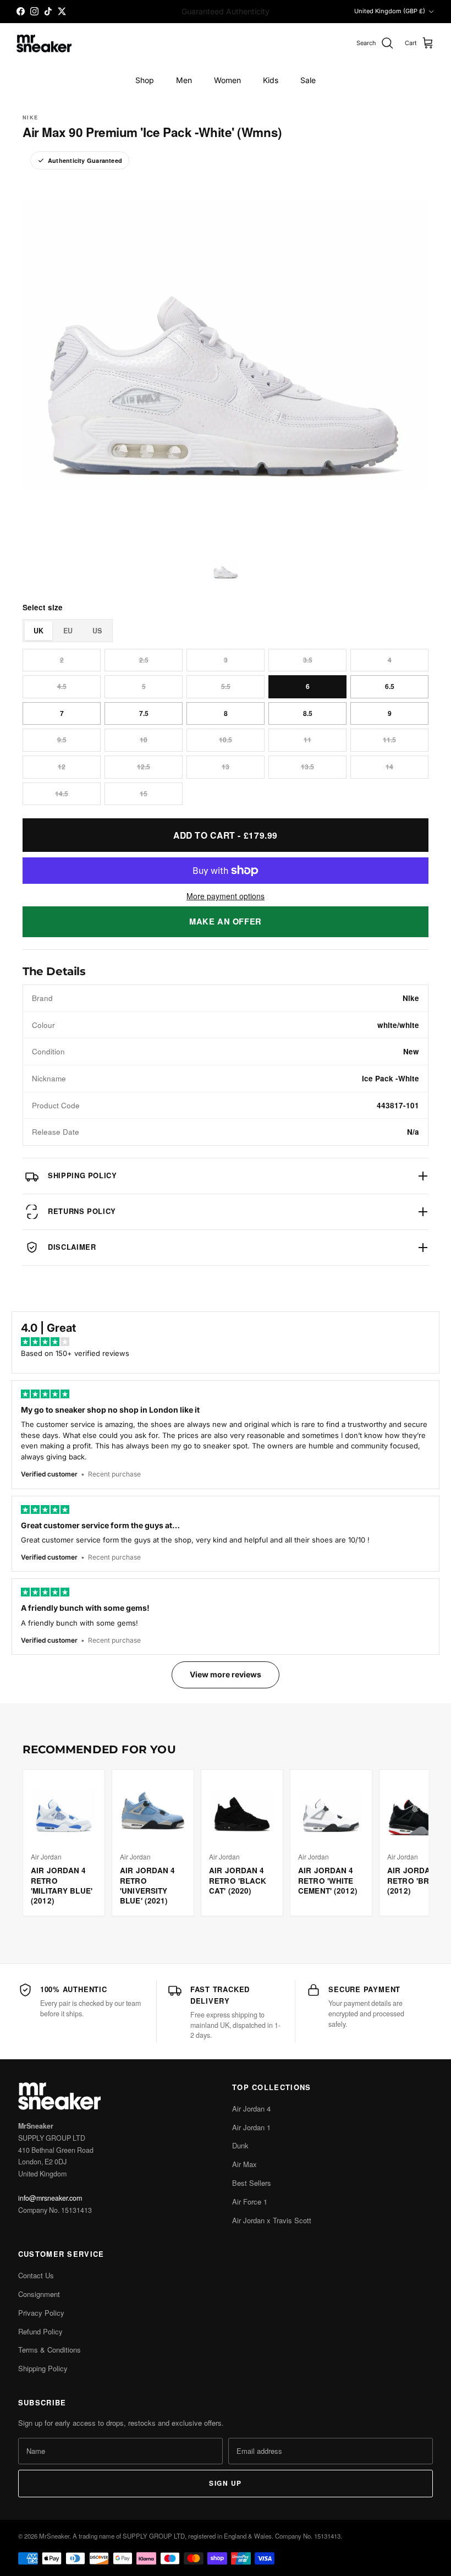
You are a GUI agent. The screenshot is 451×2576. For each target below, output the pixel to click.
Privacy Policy (41, 2313)
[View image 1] (226, 569)
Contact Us (36, 2275)
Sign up (225, 2483)
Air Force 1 (250, 2202)
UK (38, 631)
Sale (308, 80)
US (97, 631)
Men (184, 80)
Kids (271, 80)
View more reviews (226, 1674)
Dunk (240, 2145)
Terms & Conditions (50, 2350)
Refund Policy (40, 2331)
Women (227, 80)
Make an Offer (226, 921)
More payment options (226, 896)
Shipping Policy (43, 2368)
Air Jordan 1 (251, 2127)
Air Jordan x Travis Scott (272, 2220)
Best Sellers (252, 2183)
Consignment (39, 2294)
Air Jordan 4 (251, 2109)
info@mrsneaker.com (50, 2198)
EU (68, 631)
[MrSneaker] (44, 44)
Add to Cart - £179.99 (226, 835)
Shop (145, 80)
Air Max (244, 2164)
